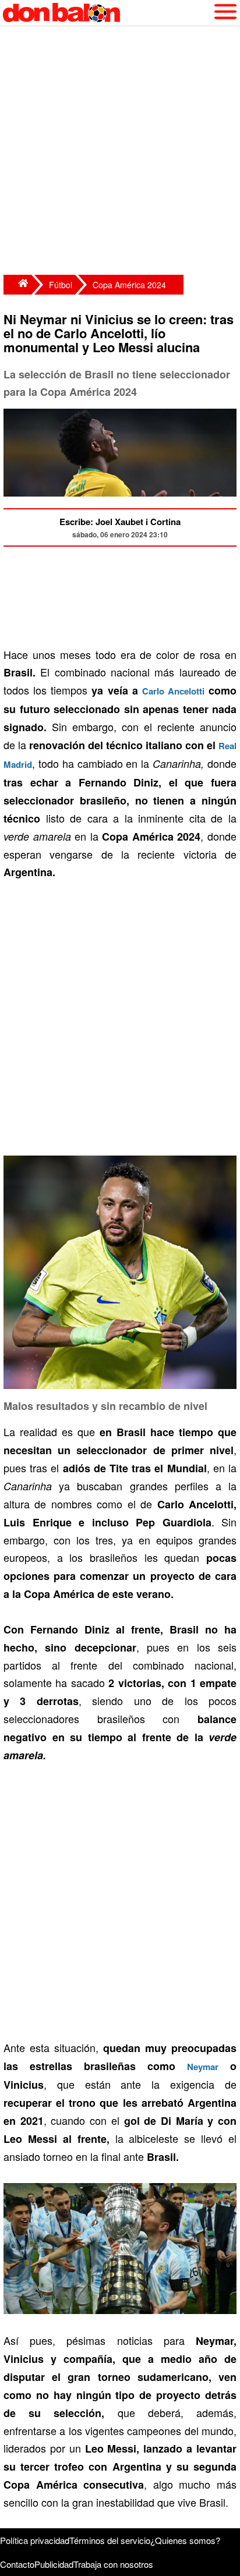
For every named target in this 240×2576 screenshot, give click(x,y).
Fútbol (61, 285)
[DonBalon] (17, 285)
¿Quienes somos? (185, 2540)
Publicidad (54, 2564)
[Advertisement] (120, 152)
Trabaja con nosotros (113, 2564)
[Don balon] (107, 13)
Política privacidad (35, 2540)
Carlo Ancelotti (173, 691)
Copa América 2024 (129, 285)
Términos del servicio (110, 2540)
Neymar (203, 2067)
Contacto (17, 2564)
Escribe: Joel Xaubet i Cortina (120, 522)
